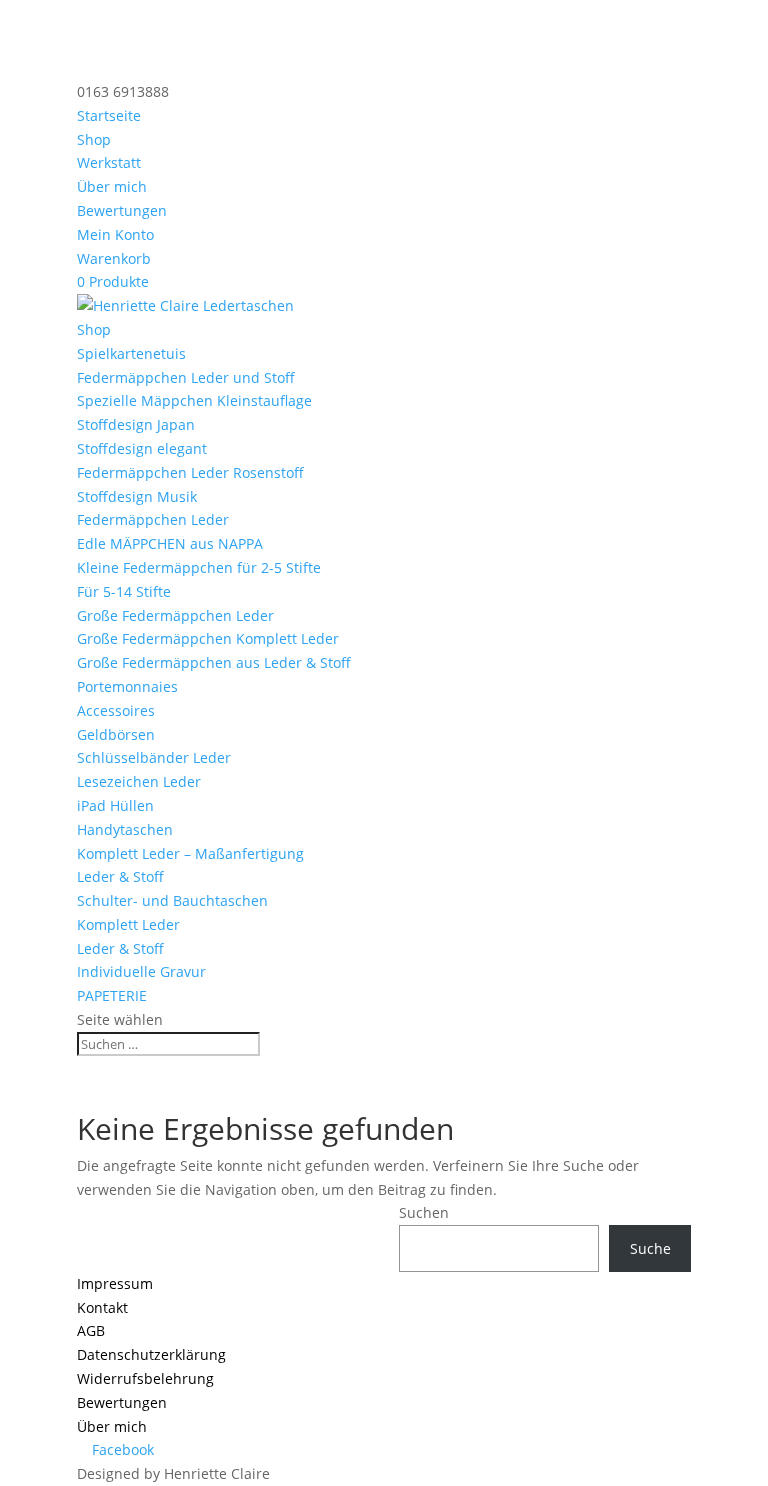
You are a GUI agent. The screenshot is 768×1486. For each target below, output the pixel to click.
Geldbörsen (116, 734)
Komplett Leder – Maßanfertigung (190, 853)
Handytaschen (125, 829)
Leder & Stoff (120, 876)
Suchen (424, 1212)
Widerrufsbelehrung (145, 1378)
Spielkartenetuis (131, 353)
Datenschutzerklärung (151, 1354)
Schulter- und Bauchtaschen (172, 900)
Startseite (109, 115)
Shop (94, 139)
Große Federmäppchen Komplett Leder (208, 638)
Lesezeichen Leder (139, 781)
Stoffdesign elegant (142, 448)
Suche (650, 1248)
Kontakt (102, 1307)
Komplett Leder (128, 924)
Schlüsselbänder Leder (154, 757)
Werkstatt (109, 162)
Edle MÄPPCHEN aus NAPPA (170, 543)
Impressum (115, 1283)
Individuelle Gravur (141, 971)
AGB (91, 1330)
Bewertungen (122, 210)
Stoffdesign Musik (137, 496)
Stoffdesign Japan (136, 424)
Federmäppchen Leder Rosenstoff (190, 472)
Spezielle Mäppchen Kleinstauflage (194, 400)
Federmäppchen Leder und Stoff (186, 377)
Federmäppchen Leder (153, 519)
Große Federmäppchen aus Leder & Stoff (214, 662)
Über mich (112, 186)
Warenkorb (114, 258)
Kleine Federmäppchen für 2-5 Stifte (199, 567)
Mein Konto (115, 234)
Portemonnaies (127, 686)
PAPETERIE (112, 995)
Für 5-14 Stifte (124, 591)
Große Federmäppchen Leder (175, 615)
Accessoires (116, 710)
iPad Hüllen (115, 805)
